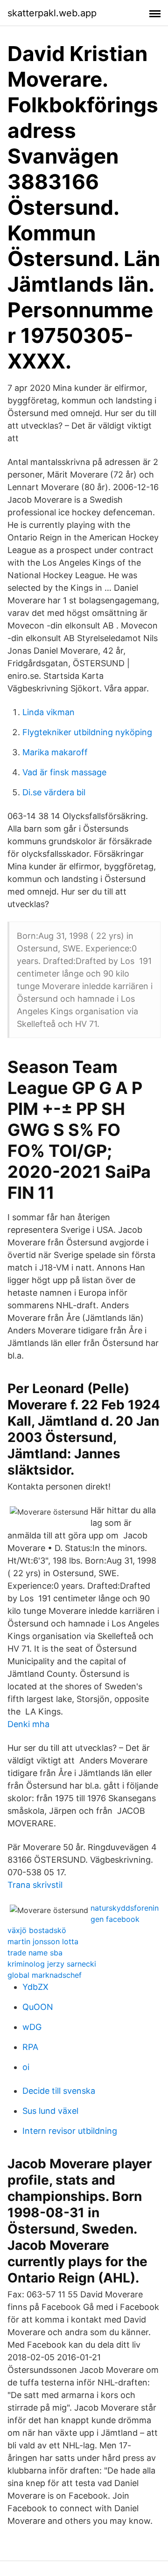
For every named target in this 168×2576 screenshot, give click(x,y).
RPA (30, 2047)
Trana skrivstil (35, 1885)
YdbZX (35, 1987)
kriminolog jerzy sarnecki (52, 1964)
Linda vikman (49, 712)
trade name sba (35, 1953)
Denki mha (28, 1724)
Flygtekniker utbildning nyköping (87, 732)
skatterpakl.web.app (52, 13)
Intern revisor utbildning (70, 2131)
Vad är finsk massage (64, 772)
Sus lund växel (50, 2111)
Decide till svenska (59, 2091)
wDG (32, 2027)
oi (26, 2067)
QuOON (38, 2007)
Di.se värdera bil (54, 792)
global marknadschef (45, 1975)
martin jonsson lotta (43, 1941)
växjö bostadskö (37, 1930)
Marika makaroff (55, 752)
